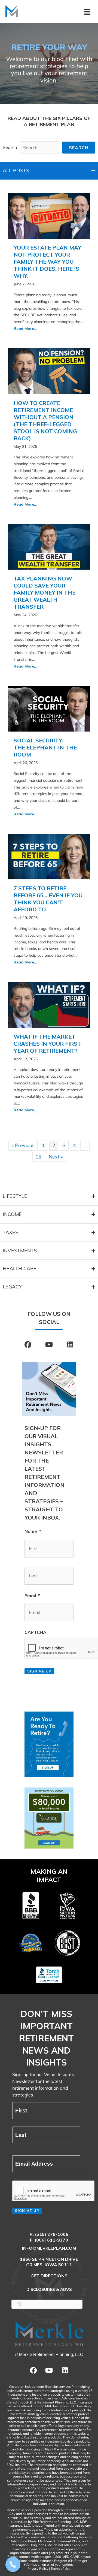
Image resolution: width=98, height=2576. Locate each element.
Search (10, 147)
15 (38, 1157)
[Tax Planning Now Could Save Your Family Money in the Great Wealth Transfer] (49, 546)
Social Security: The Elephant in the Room (45, 747)
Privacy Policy (38, 2569)
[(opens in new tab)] (49, 1744)
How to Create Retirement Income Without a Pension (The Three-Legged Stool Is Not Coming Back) (45, 421)
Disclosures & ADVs (49, 2289)
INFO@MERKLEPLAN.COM (49, 2248)
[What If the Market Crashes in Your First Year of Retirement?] (49, 1004)
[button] (79, 148)
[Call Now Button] (13, 2564)
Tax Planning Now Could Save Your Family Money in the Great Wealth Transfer (45, 593)
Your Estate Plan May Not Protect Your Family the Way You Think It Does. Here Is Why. (48, 262)
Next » (56, 1157)
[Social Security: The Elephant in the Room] (49, 708)
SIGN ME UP (27, 2211)
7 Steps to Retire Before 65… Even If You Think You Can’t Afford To (48, 899)
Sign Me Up (39, 1671)
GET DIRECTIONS (49, 2276)
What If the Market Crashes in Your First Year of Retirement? (47, 1044)
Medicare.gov (40, 2557)
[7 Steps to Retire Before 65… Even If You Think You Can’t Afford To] (49, 856)
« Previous (23, 1145)
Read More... (25, 328)
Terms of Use (61, 2569)
